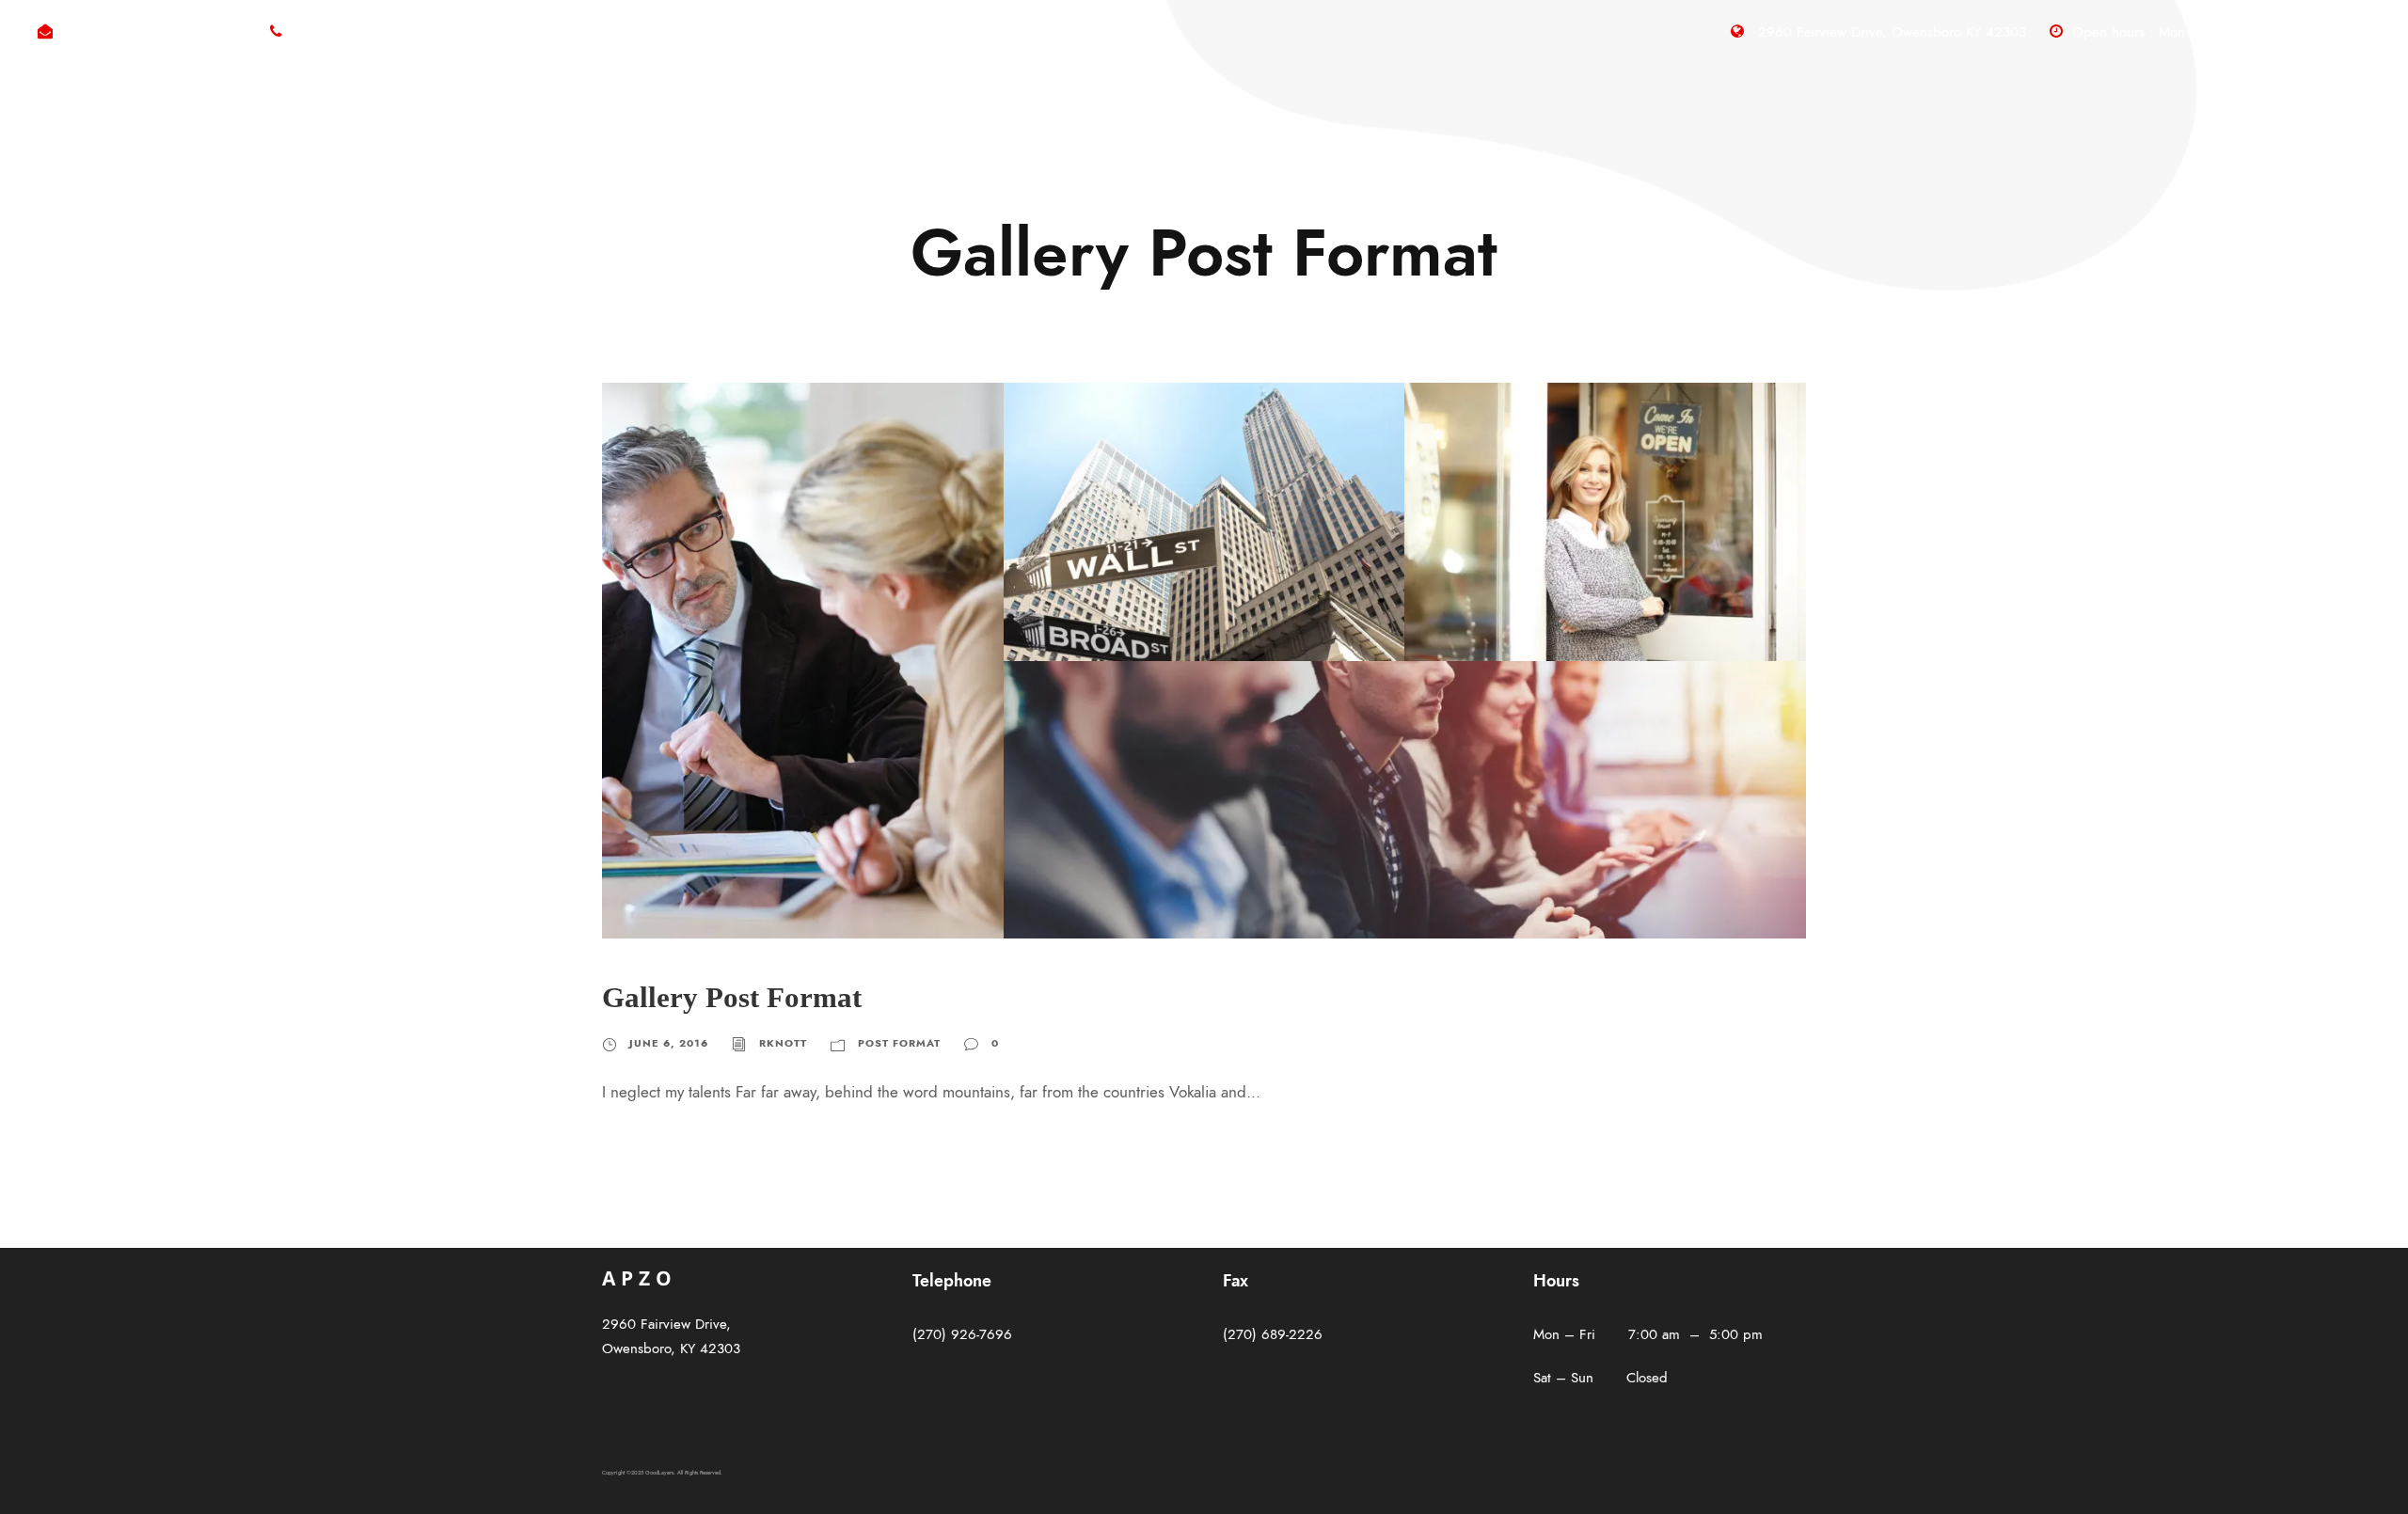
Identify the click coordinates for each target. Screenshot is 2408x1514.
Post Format (899, 1043)
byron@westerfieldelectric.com (154, 32)
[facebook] (2330, 32)
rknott (783, 1043)
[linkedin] (2364, 32)
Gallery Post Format (732, 997)
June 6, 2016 (669, 1043)
